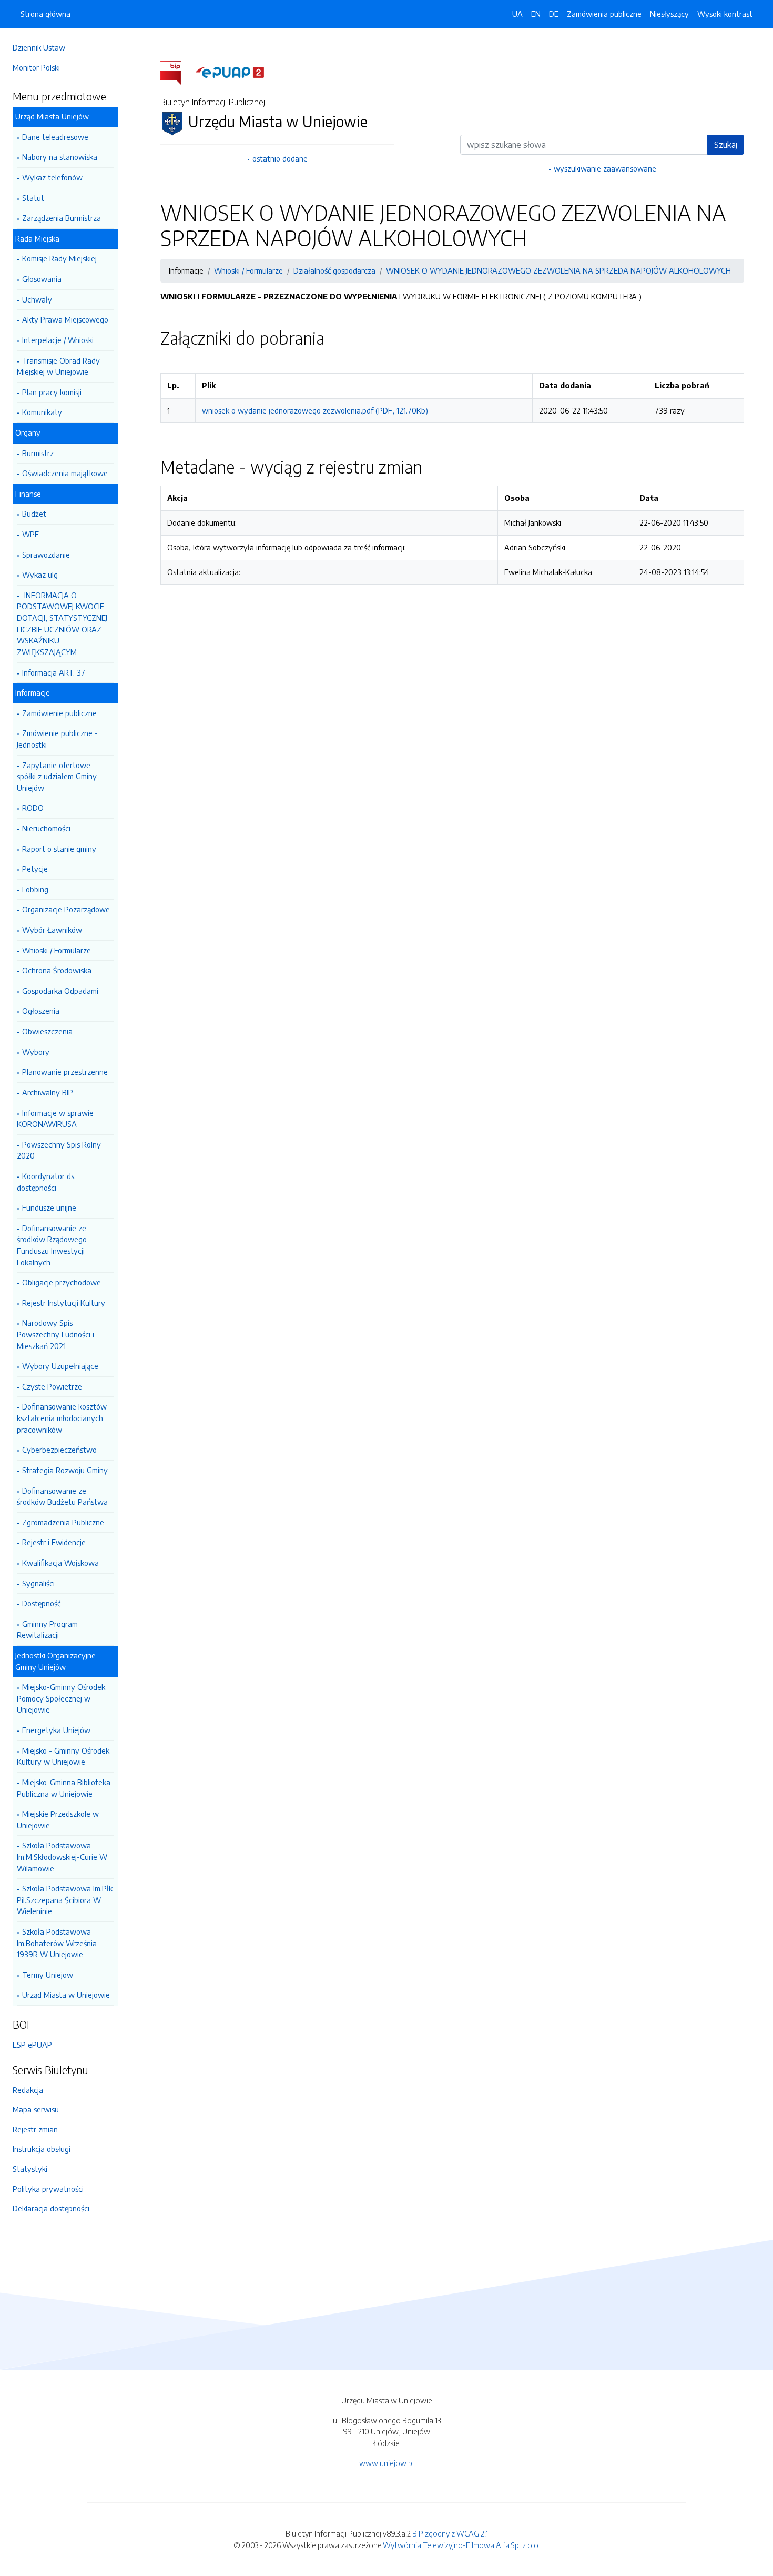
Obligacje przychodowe (62, 1282)
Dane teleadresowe (55, 137)
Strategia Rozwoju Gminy (65, 1470)
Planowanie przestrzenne (65, 1072)
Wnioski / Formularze (57, 950)
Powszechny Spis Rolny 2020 (59, 1150)
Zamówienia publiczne (604, 14)
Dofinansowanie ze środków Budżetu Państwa (62, 1496)
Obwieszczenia (47, 1031)
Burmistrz (38, 453)
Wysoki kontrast (725, 14)
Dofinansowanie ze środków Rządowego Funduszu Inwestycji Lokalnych (52, 1245)
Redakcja (28, 2090)
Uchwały (37, 299)
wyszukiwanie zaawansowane (605, 168)
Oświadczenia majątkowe (65, 473)
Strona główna (45, 14)
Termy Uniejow (48, 1975)
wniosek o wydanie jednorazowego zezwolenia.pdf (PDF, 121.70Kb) (315, 410)
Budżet (34, 514)
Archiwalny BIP (48, 1092)
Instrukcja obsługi (42, 2149)
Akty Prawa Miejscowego (65, 319)
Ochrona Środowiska (57, 970)
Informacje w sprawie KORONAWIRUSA (55, 1119)
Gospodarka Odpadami (60, 991)
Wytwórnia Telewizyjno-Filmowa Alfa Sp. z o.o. (461, 2545)
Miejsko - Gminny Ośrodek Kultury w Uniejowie (63, 1756)
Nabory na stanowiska (60, 157)
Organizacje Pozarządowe (66, 909)
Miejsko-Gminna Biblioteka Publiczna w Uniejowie (64, 1788)
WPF (30, 534)
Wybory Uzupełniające (60, 1366)
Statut (33, 198)
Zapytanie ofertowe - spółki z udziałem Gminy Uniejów (57, 776)
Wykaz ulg (40, 575)
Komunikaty (42, 412)
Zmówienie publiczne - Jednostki (57, 739)
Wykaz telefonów (52, 177)
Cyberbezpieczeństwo (59, 1450)
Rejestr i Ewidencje (54, 1542)
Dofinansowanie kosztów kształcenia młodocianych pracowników (62, 1418)
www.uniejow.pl (387, 2463)
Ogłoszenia (41, 1011)
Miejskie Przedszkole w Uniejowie (58, 1819)
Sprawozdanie (46, 555)
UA (517, 14)
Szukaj (726, 145)
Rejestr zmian (35, 2129)
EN (536, 14)
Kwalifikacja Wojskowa (60, 1563)
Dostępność (41, 1603)
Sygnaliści (38, 1583)
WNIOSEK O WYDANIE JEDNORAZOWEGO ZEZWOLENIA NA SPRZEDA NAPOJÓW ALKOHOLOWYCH (558, 270)
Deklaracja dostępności (51, 2208)
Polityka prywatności (48, 2189)
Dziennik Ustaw (39, 47)
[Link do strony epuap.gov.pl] (230, 72)
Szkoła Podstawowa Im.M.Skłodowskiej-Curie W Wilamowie (62, 1856)
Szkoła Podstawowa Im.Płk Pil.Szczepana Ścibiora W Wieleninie (65, 1900)
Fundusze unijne (49, 1207)
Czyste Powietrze (52, 1386)
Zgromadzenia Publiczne (63, 1522)
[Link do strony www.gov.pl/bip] (177, 72)
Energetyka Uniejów (56, 1730)
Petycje (35, 869)
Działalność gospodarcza (334, 270)
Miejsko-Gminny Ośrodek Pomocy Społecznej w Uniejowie (61, 1698)
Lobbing (35, 889)
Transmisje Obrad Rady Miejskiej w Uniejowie (58, 366)
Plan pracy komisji (52, 392)
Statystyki (30, 2169)
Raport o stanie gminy (59, 849)
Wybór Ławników (52, 930)
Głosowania (42, 279)
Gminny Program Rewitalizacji (47, 1629)
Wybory (36, 1052)
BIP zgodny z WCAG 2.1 (450, 2533)
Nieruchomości (46, 828)
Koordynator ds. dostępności (46, 1182)
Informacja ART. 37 (54, 672)
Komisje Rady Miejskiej (59, 258)
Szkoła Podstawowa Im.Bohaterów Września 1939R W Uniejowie (57, 1943)
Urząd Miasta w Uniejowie (66, 1995)
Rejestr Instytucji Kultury (64, 1303)
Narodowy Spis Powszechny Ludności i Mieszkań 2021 (55, 1334)
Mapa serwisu (36, 2109)
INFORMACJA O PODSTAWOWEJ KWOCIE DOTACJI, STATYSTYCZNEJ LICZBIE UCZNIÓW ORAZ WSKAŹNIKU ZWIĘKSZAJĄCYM (62, 623)
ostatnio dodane (280, 158)
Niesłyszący (669, 14)
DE (554, 14)
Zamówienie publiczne (59, 713)
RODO (33, 808)
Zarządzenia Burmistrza (62, 218)
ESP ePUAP (32, 2045)
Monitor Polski (36, 67)
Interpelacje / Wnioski (58, 340)
